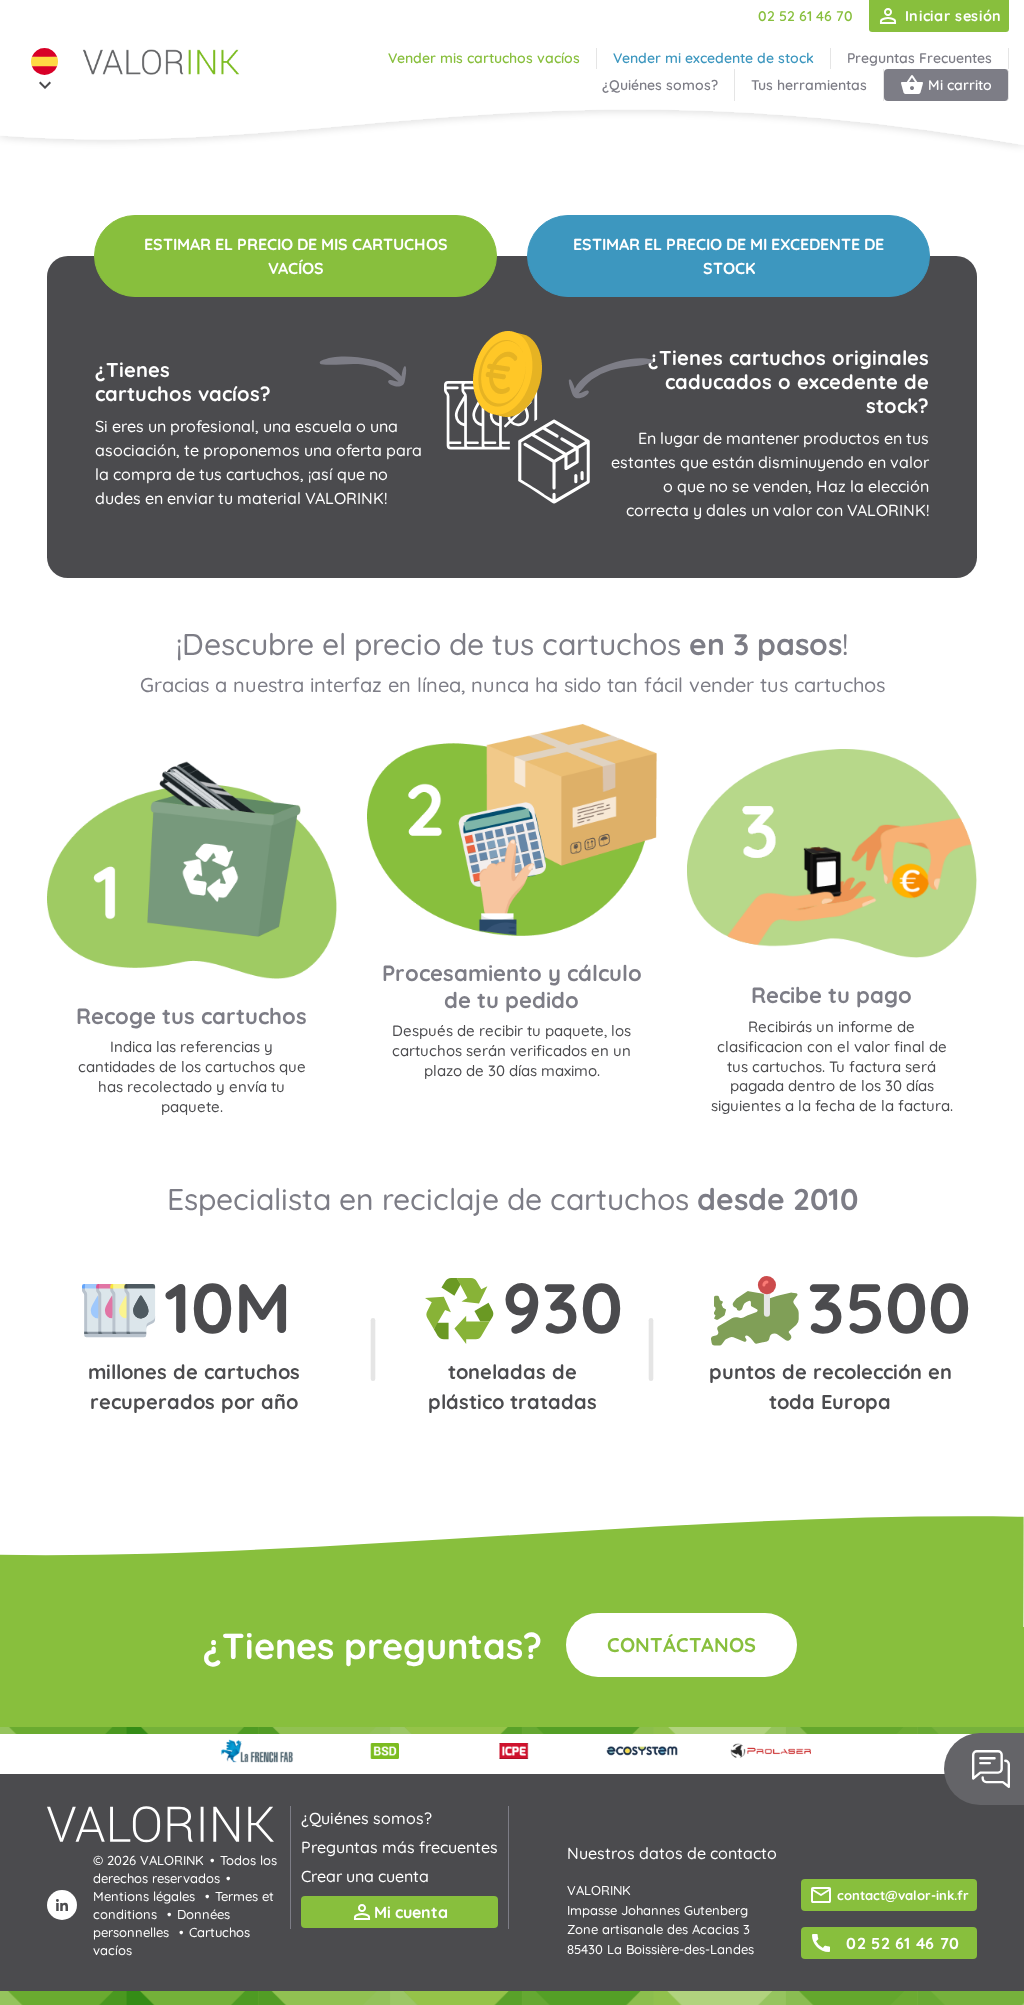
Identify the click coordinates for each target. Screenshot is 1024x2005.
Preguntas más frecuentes (399, 1847)
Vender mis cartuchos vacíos (484, 58)
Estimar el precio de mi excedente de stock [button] (728, 256)
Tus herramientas (809, 85)
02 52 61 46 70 (805, 16)
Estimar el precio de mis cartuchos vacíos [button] (296, 256)
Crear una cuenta (365, 1876)
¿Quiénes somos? (660, 85)
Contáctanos (681, 1644)
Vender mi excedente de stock (713, 58)
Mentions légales (144, 1896)
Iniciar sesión (939, 16)
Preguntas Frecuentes (919, 58)
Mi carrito (946, 85)
